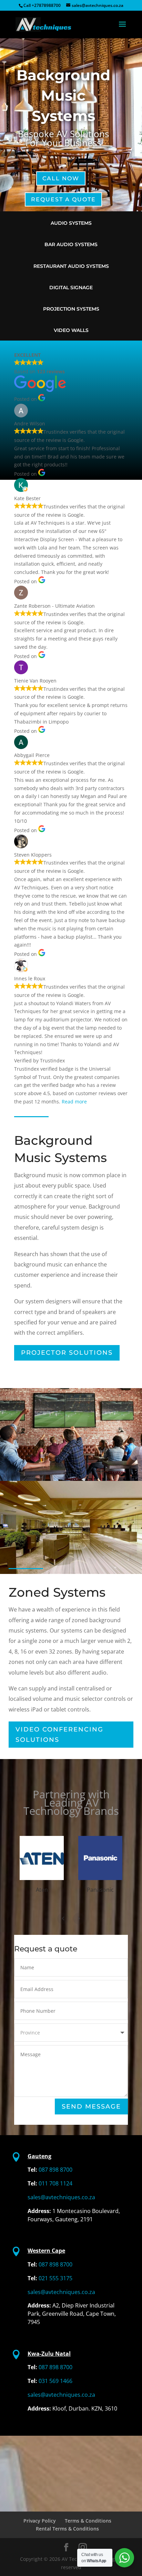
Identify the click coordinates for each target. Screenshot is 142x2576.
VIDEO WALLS (71, 330)
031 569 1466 (55, 2381)
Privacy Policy (40, 2521)
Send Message (91, 2107)
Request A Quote (63, 199)
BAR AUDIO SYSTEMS (71, 244)
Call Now (61, 178)
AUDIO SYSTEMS (71, 223)
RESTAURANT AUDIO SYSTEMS (71, 266)
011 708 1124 (55, 2183)
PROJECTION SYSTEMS (71, 309)
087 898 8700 (55, 2170)
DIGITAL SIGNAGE (71, 287)
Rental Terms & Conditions (67, 2529)
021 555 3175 (55, 2278)
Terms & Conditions (88, 2521)
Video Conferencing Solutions (59, 1735)
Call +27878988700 (42, 5)
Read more (74, 1102)
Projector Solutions (67, 1353)
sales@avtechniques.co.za (61, 2197)
